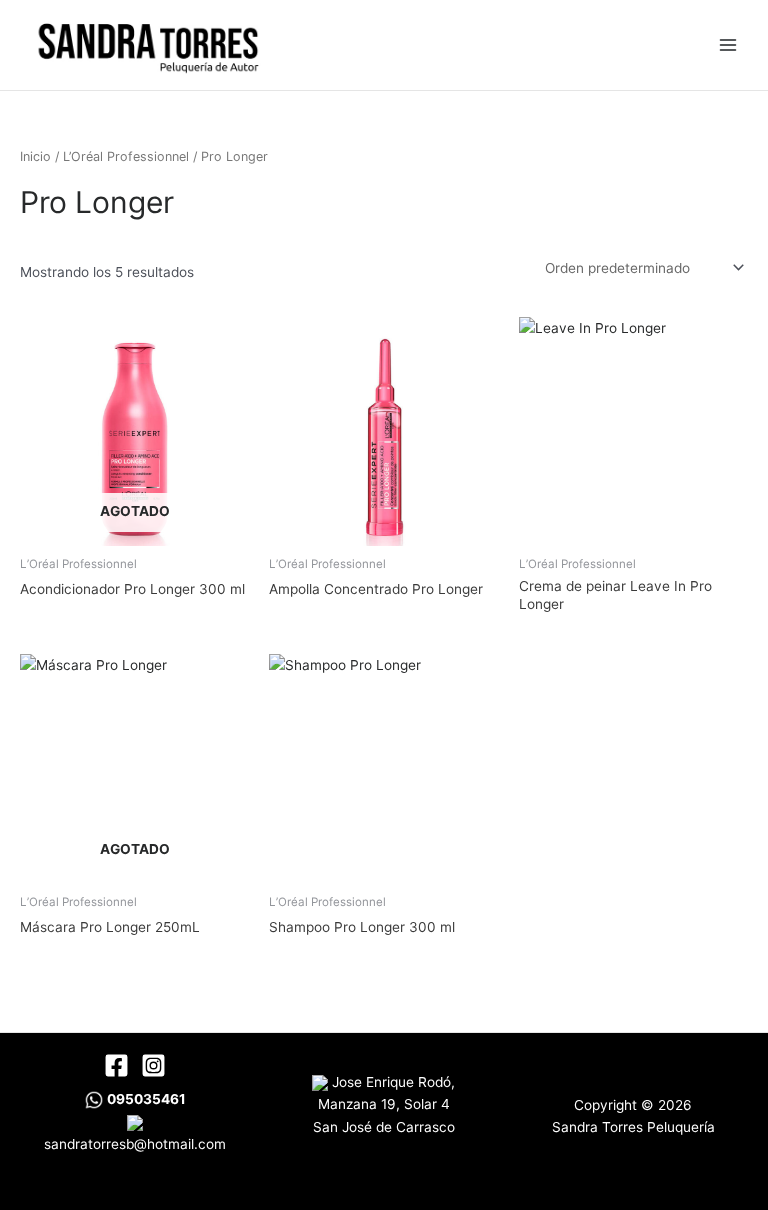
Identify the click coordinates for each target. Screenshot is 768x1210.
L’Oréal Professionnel (126, 156)
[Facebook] (116, 1065)
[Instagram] (153, 1065)
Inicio (35, 156)
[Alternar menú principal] (728, 44)
